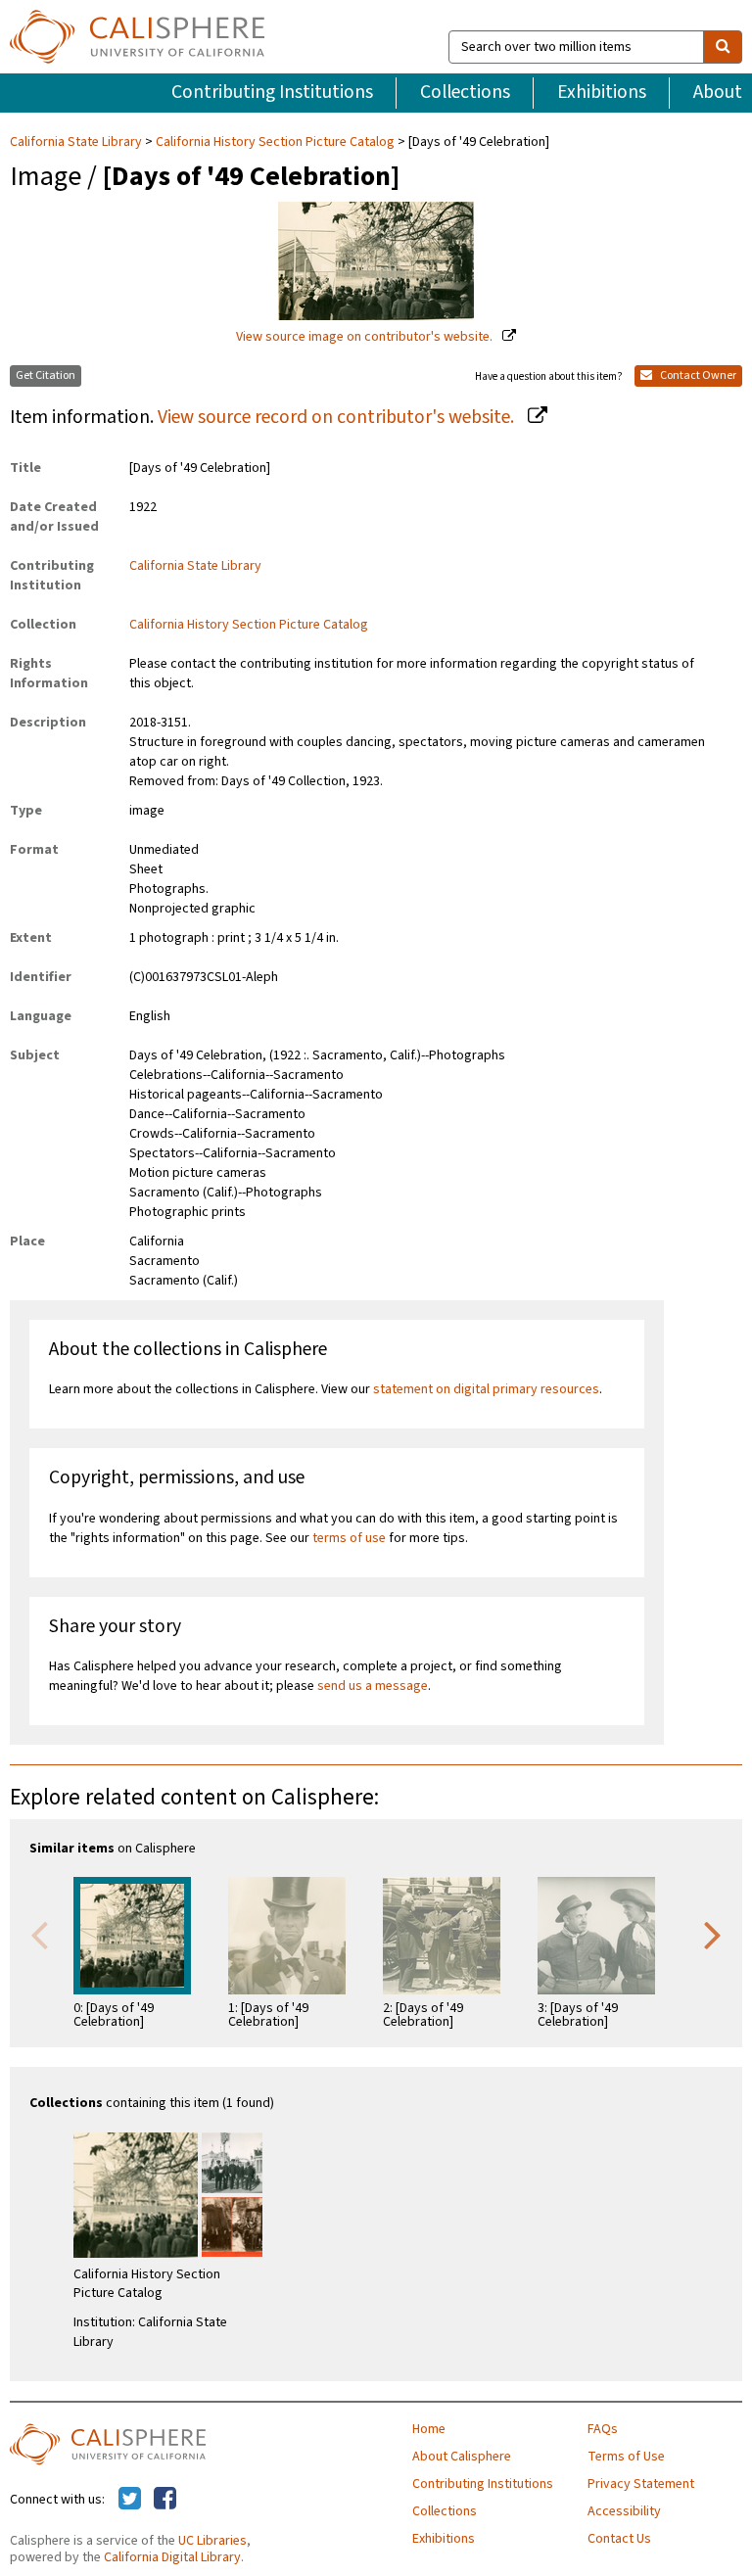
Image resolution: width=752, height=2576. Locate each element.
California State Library (77, 142)
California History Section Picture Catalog (275, 142)
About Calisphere (462, 2457)
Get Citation (46, 375)
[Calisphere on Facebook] (165, 2500)
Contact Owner (697, 375)
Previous (39, 1934)
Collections (465, 92)
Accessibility (624, 2511)
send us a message (373, 1686)
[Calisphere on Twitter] (130, 2500)
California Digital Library (172, 2557)
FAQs (603, 2429)
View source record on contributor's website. (338, 417)
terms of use (349, 1538)
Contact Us (619, 2539)
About (718, 92)
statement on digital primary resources (486, 1389)
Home (429, 2429)
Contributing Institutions (272, 92)
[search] (723, 47)
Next (713, 1934)
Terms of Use (626, 2457)
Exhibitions (602, 92)
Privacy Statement (641, 2484)
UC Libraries (212, 2541)
